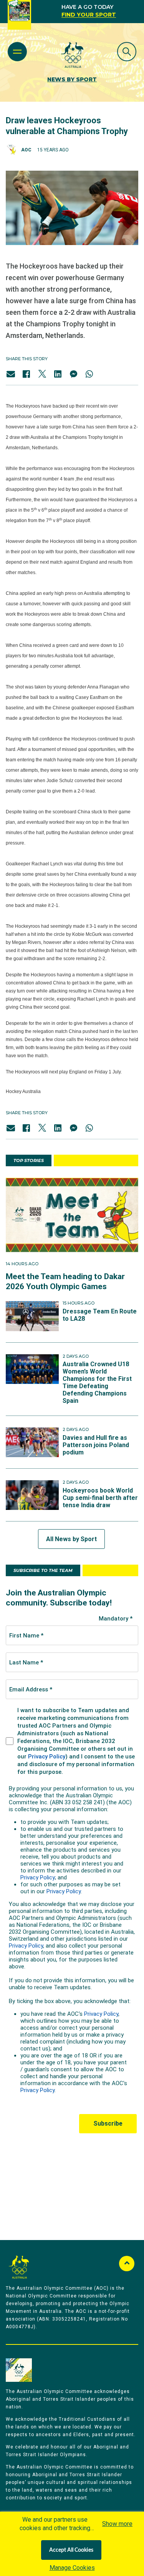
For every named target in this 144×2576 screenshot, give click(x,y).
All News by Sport (71, 1539)
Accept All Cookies (71, 2550)
